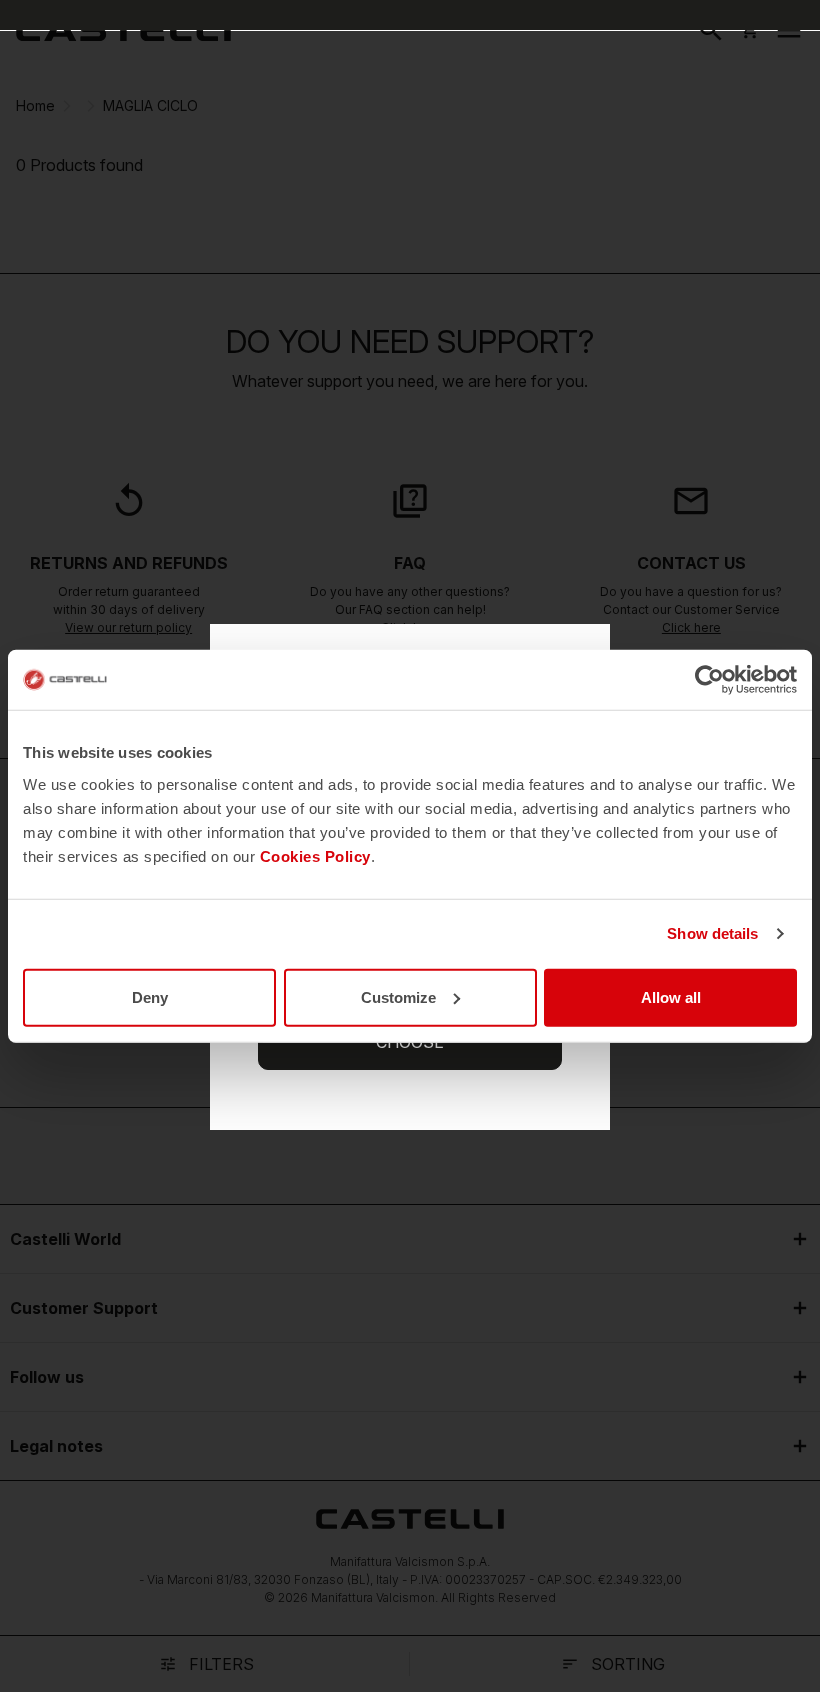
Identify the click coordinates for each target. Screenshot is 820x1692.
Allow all (671, 996)
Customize (398, 996)
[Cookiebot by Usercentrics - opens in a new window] (709, 680)
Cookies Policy (315, 855)
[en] (123, 30)
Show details (712, 933)
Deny (150, 996)
